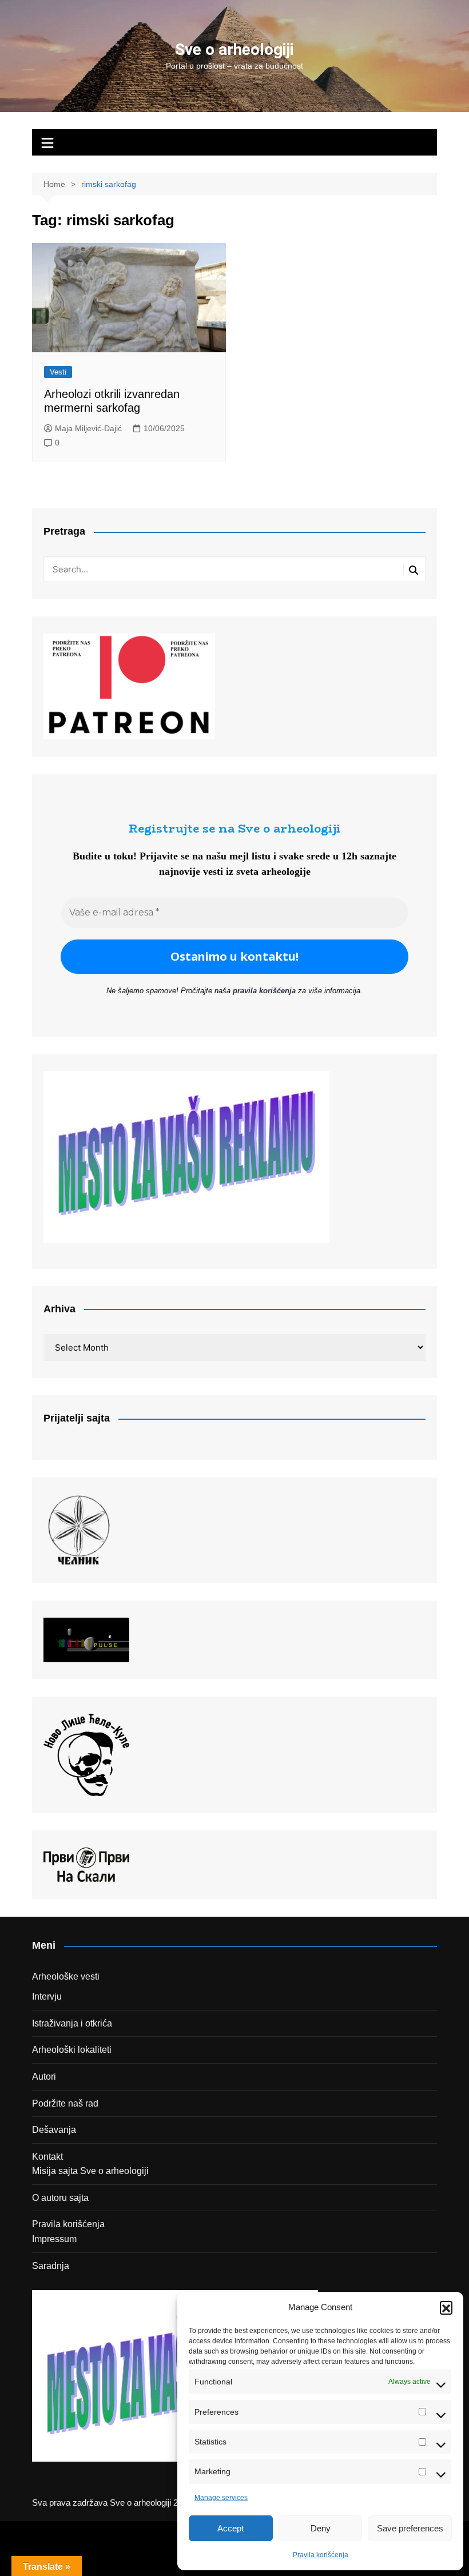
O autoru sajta (60, 2198)
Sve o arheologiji (234, 49)
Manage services (221, 2498)
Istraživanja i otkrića (72, 2023)
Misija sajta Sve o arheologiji (90, 2171)
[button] (446, 2307)
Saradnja (51, 2266)
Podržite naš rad (65, 2103)
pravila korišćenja (264, 991)
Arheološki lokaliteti (72, 2050)
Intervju (47, 1996)
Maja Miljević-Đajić (88, 428)
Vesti (58, 372)
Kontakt (47, 2157)
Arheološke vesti (66, 1976)
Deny (321, 2528)
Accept (230, 2528)
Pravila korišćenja (321, 2555)
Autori (44, 2077)
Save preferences (410, 2528)
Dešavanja (54, 2130)
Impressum (54, 2239)
